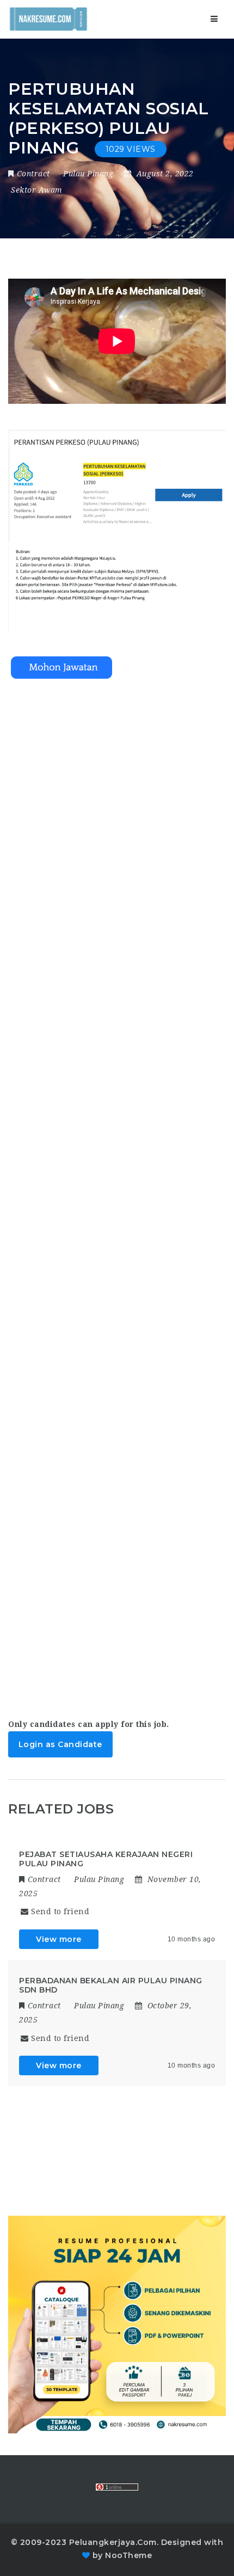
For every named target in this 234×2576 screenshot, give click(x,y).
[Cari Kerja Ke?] (48, 19)
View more (59, 1939)
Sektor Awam (37, 190)
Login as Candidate (60, 1744)
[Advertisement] (117, 1189)
